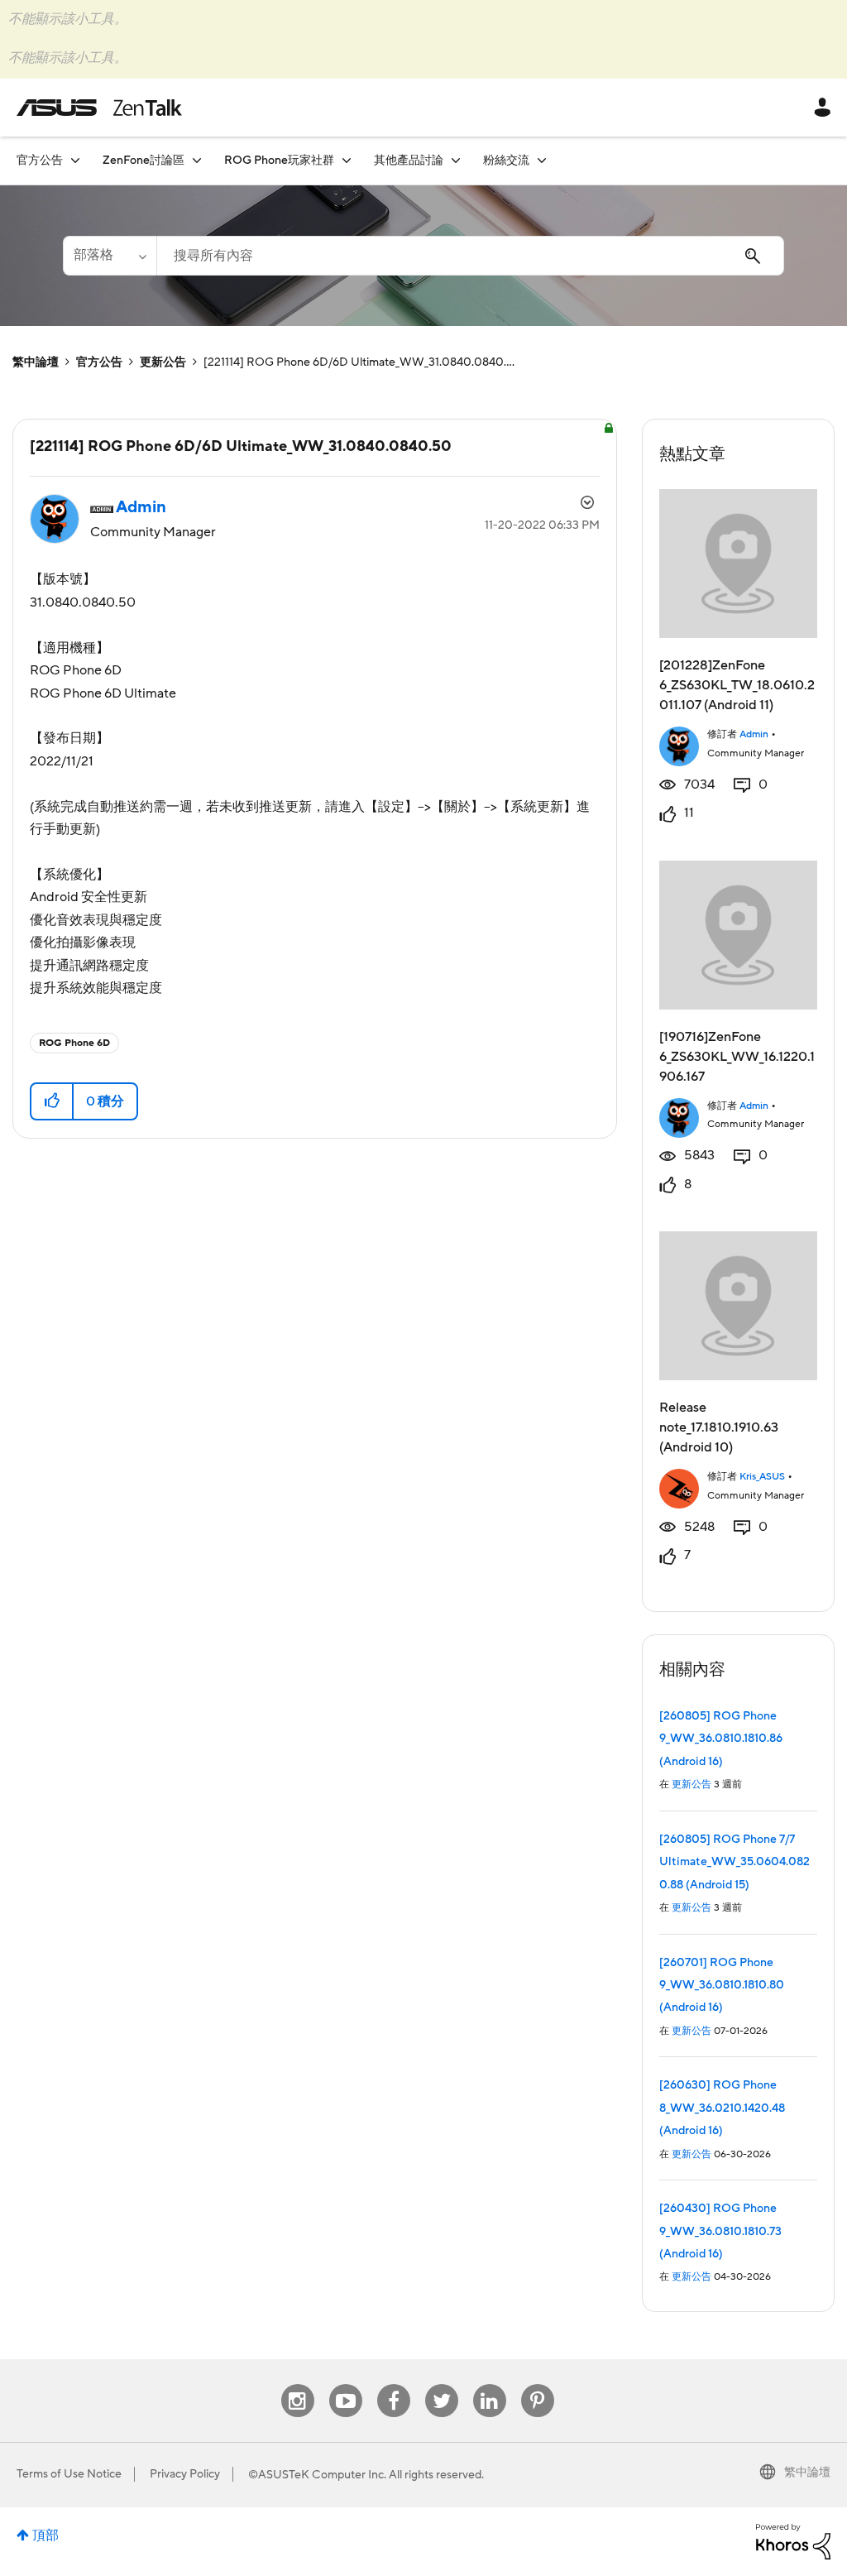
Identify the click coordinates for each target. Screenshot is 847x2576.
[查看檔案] (679, 744)
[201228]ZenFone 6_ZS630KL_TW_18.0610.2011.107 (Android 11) (737, 685)
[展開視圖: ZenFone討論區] (197, 160)
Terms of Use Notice (69, 2474)
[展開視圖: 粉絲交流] (542, 160)
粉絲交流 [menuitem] (506, 161)
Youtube (346, 2384)
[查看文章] (739, 564)
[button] (53, 1101)
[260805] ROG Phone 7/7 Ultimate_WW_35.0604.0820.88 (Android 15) (735, 1862)
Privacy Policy (185, 2474)
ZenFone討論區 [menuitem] (144, 161)
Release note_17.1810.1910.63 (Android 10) (719, 1427)
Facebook (394, 2384)
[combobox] (470, 256)
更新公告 (163, 362)
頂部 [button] (45, 2535)
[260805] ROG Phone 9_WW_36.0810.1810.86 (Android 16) (721, 1739)
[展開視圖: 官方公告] (75, 160)
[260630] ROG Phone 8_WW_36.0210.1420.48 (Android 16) (722, 2108)
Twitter (441, 2384)
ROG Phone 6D (74, 1043)
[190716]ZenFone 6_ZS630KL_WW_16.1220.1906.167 (737, 1057)
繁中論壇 (36, 362)
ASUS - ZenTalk (99, 108)
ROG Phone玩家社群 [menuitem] (279, 161)
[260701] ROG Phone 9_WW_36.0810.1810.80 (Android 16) (722, 1986)
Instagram (297, 2384)
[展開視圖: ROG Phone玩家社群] (347, 160)
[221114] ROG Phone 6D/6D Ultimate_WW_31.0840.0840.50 (241, 446)
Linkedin (490, 2384)
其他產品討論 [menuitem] (409, 161)
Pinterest (538, 2384)
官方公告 (99, 362)
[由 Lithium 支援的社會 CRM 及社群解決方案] (793, 2540)
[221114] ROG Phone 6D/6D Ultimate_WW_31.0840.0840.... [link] (359, 362)
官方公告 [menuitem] (40, 161)
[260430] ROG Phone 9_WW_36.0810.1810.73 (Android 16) (720, 2231)
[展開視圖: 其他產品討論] (456, 160)
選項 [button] (586, 505)
